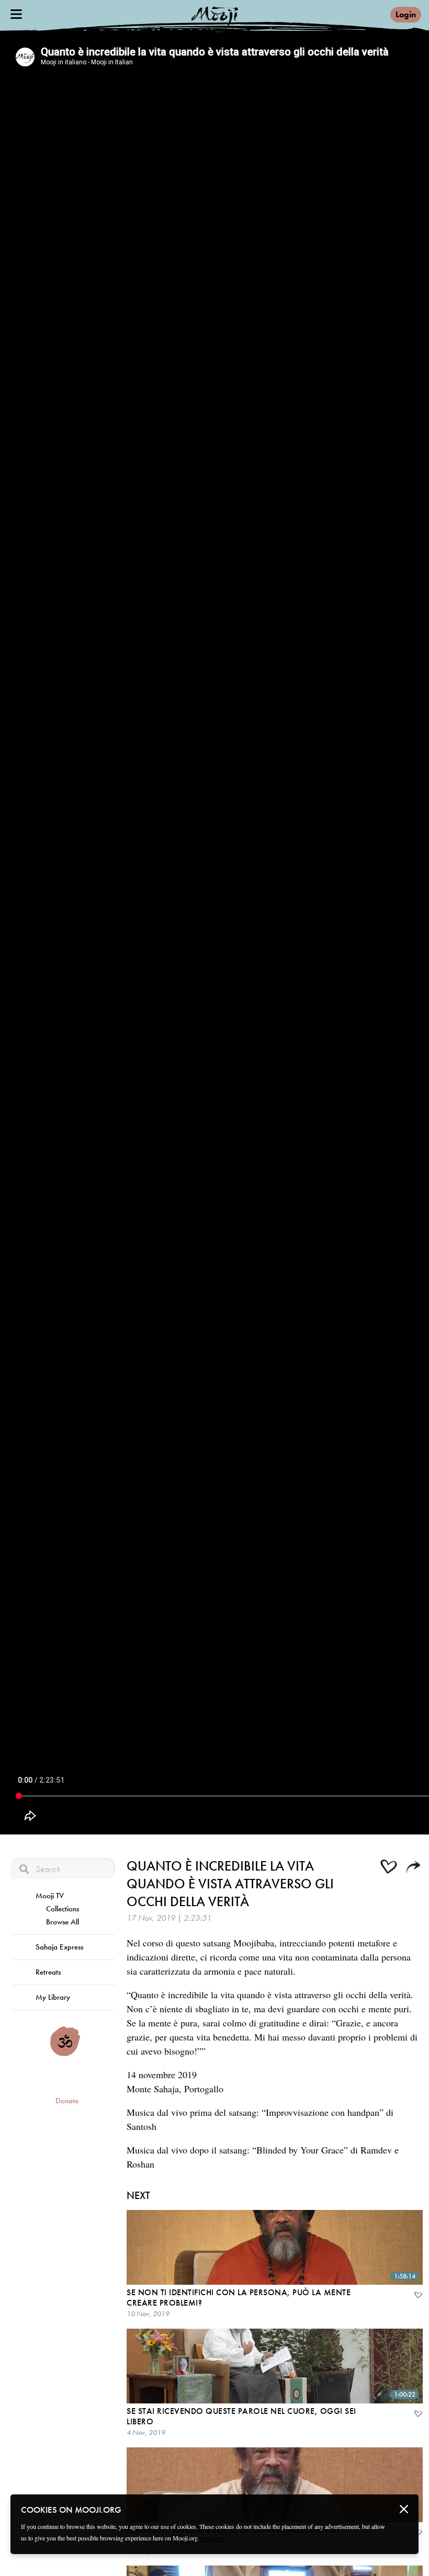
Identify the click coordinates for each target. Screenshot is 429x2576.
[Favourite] (417, 2296)
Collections (63, 1909)
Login (406, 14)
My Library (53, 1997)
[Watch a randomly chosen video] (65, 2054)
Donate (67, 2101)
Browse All (63, 1922)
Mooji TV (50, 1896)
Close (404, 2509)
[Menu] (16, 14)
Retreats (48, 1972)
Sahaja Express (59, 1947)
